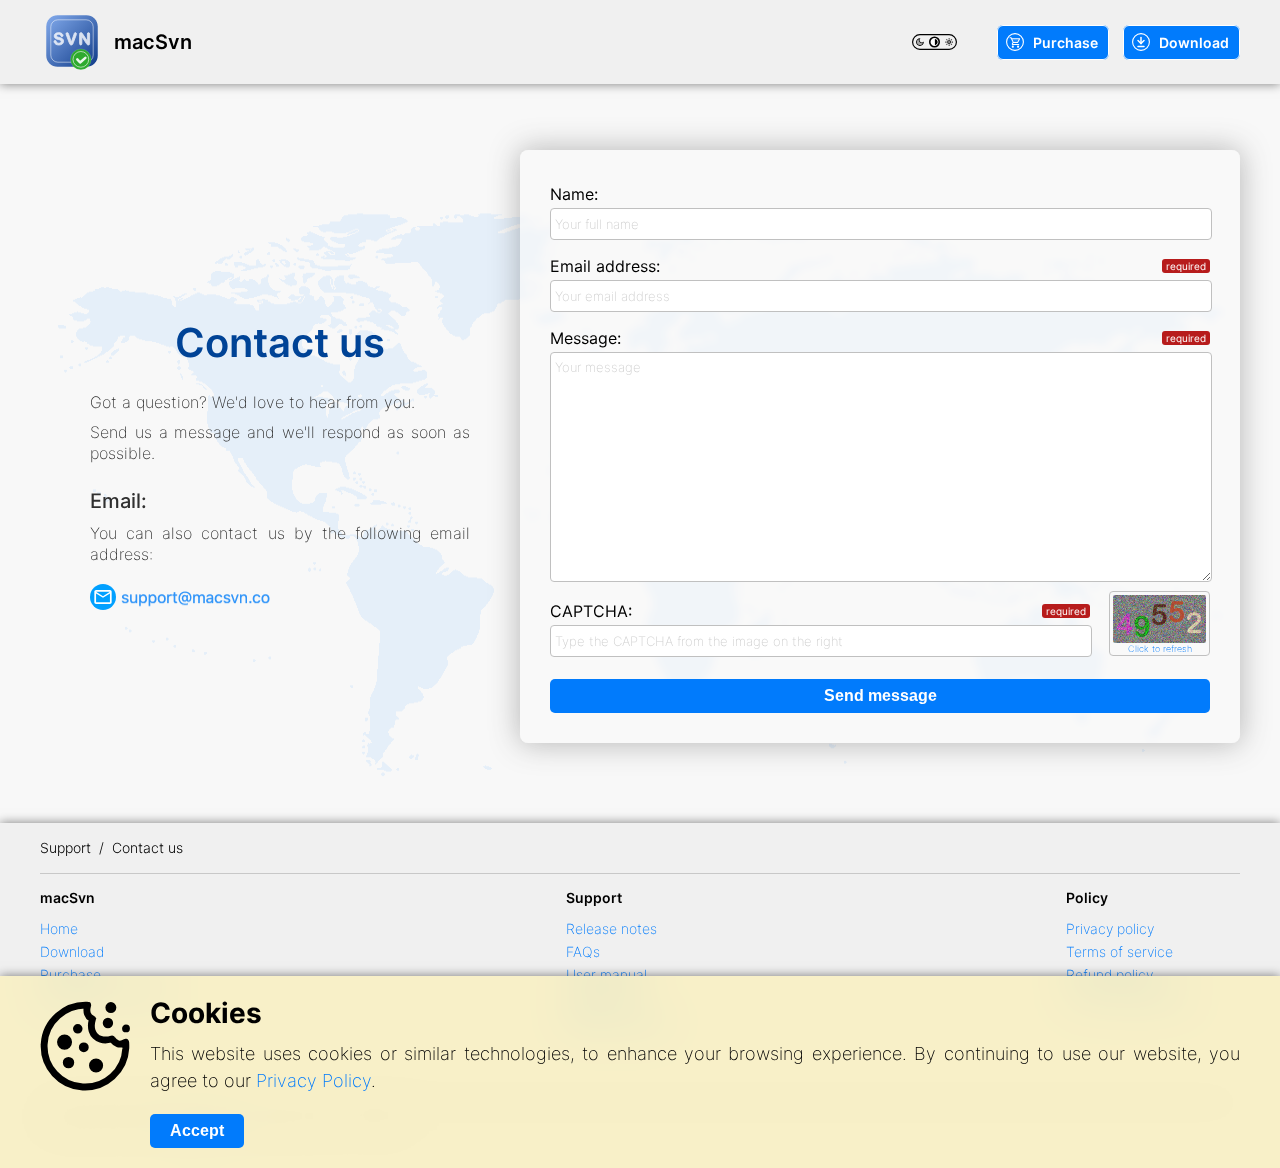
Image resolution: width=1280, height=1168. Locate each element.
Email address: (878, 266)
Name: (574, 194)
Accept (197, 1130)
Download (1194, 42)
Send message (880, 695)
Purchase (1065, 42)
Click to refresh (1160, 648)
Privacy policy (1110, 928)
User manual (606, 974)
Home (59, 928)
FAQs (583, 951)
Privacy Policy (313, 1080)
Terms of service (1119, 951)
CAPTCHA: (818, 611)
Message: (878, 338)
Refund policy (1109, 974)
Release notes (611, 928)
